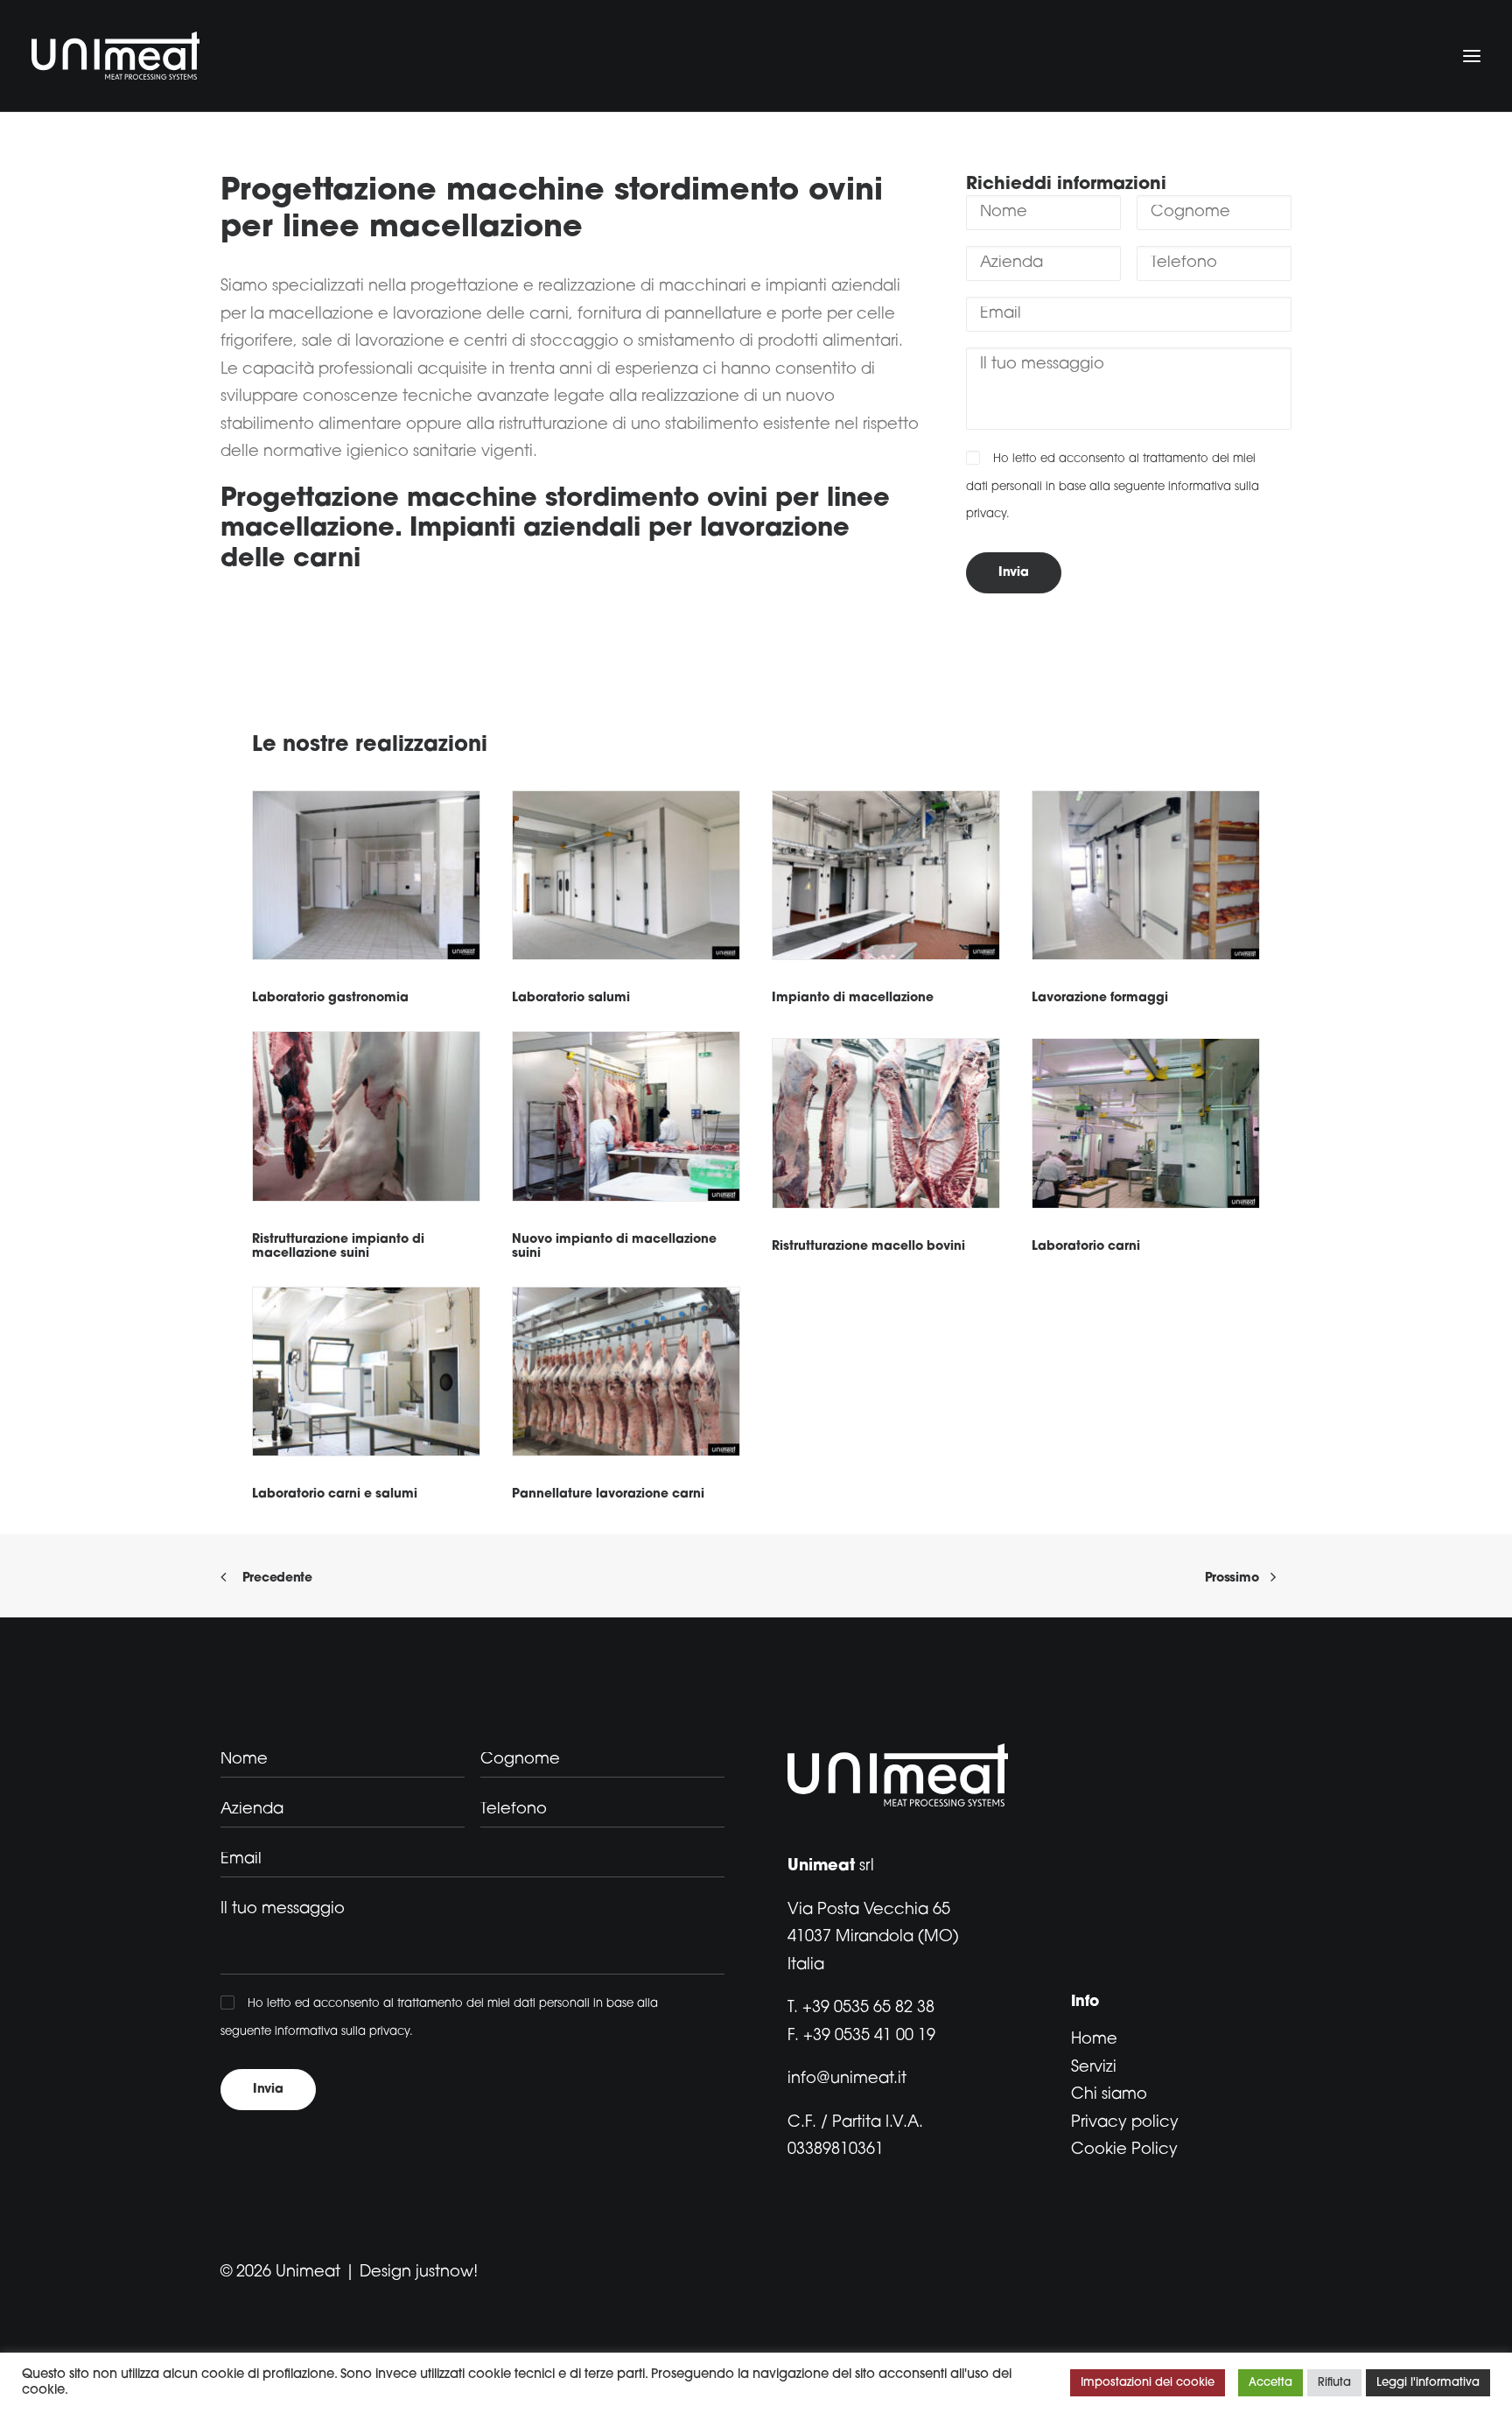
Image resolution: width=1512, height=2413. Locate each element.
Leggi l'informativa (1428, 2383)
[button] (1472, 56)
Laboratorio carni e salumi (335, 1494)
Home (1094, 2040)
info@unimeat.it (847, 2080)
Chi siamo (1109, 2095)
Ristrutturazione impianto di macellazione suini (338, 1247)
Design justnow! (419, 2273)
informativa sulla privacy (342, 2032)
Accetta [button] (1270, 2383)
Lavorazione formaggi (1100, 998)
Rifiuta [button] (1334, 2383)
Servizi (1094, 2068)
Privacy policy (1125, 2123)
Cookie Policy (1124, 2150)
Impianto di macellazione (853, 998)
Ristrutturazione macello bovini (868, 1247)
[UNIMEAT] (115, 56)
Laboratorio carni (1086, 1247)
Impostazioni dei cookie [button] (1148, 2383)
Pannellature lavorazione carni (608, 1494)
